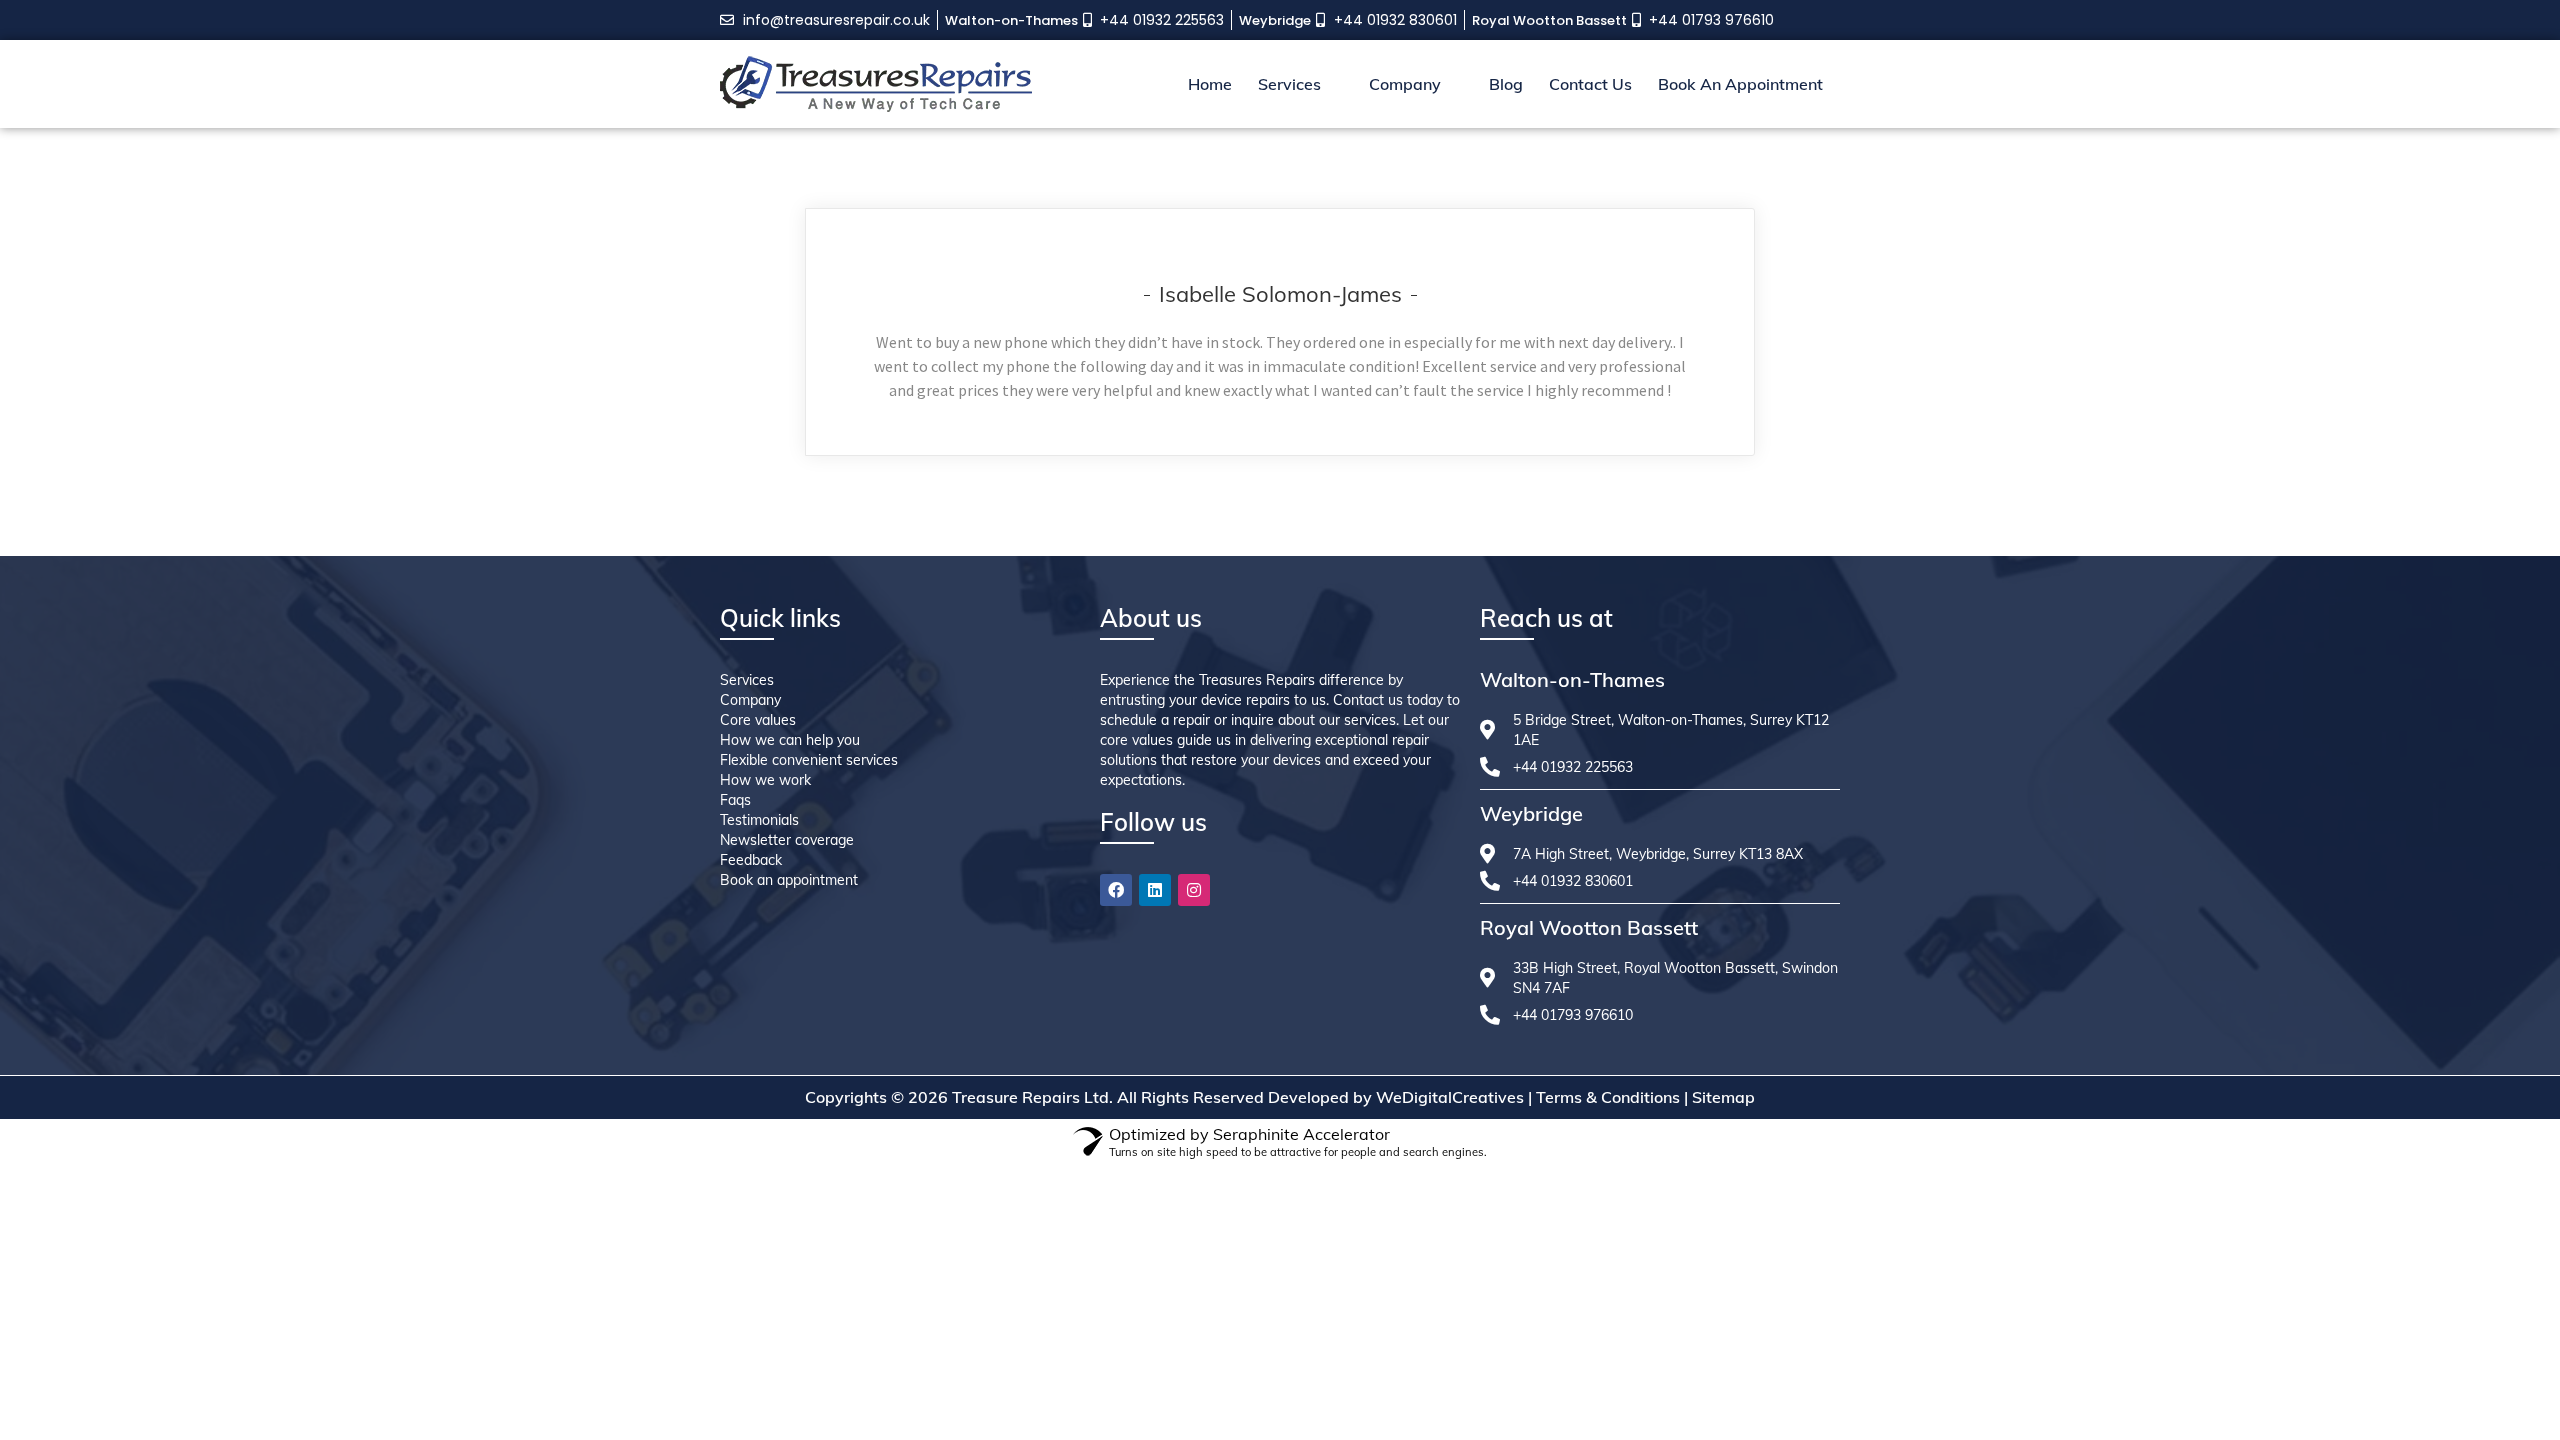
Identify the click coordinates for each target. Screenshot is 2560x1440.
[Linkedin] (1155, 890)
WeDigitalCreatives (1450, 1097)
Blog (1506, 84)
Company (1405, 84)
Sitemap (1723, 1097)
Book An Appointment (1740, 84)
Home (1210, 84)
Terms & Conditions (1608, 1097)
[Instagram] (1194, 890)
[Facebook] (1116, 890)
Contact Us (1590, 84)
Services (1289, 84)
